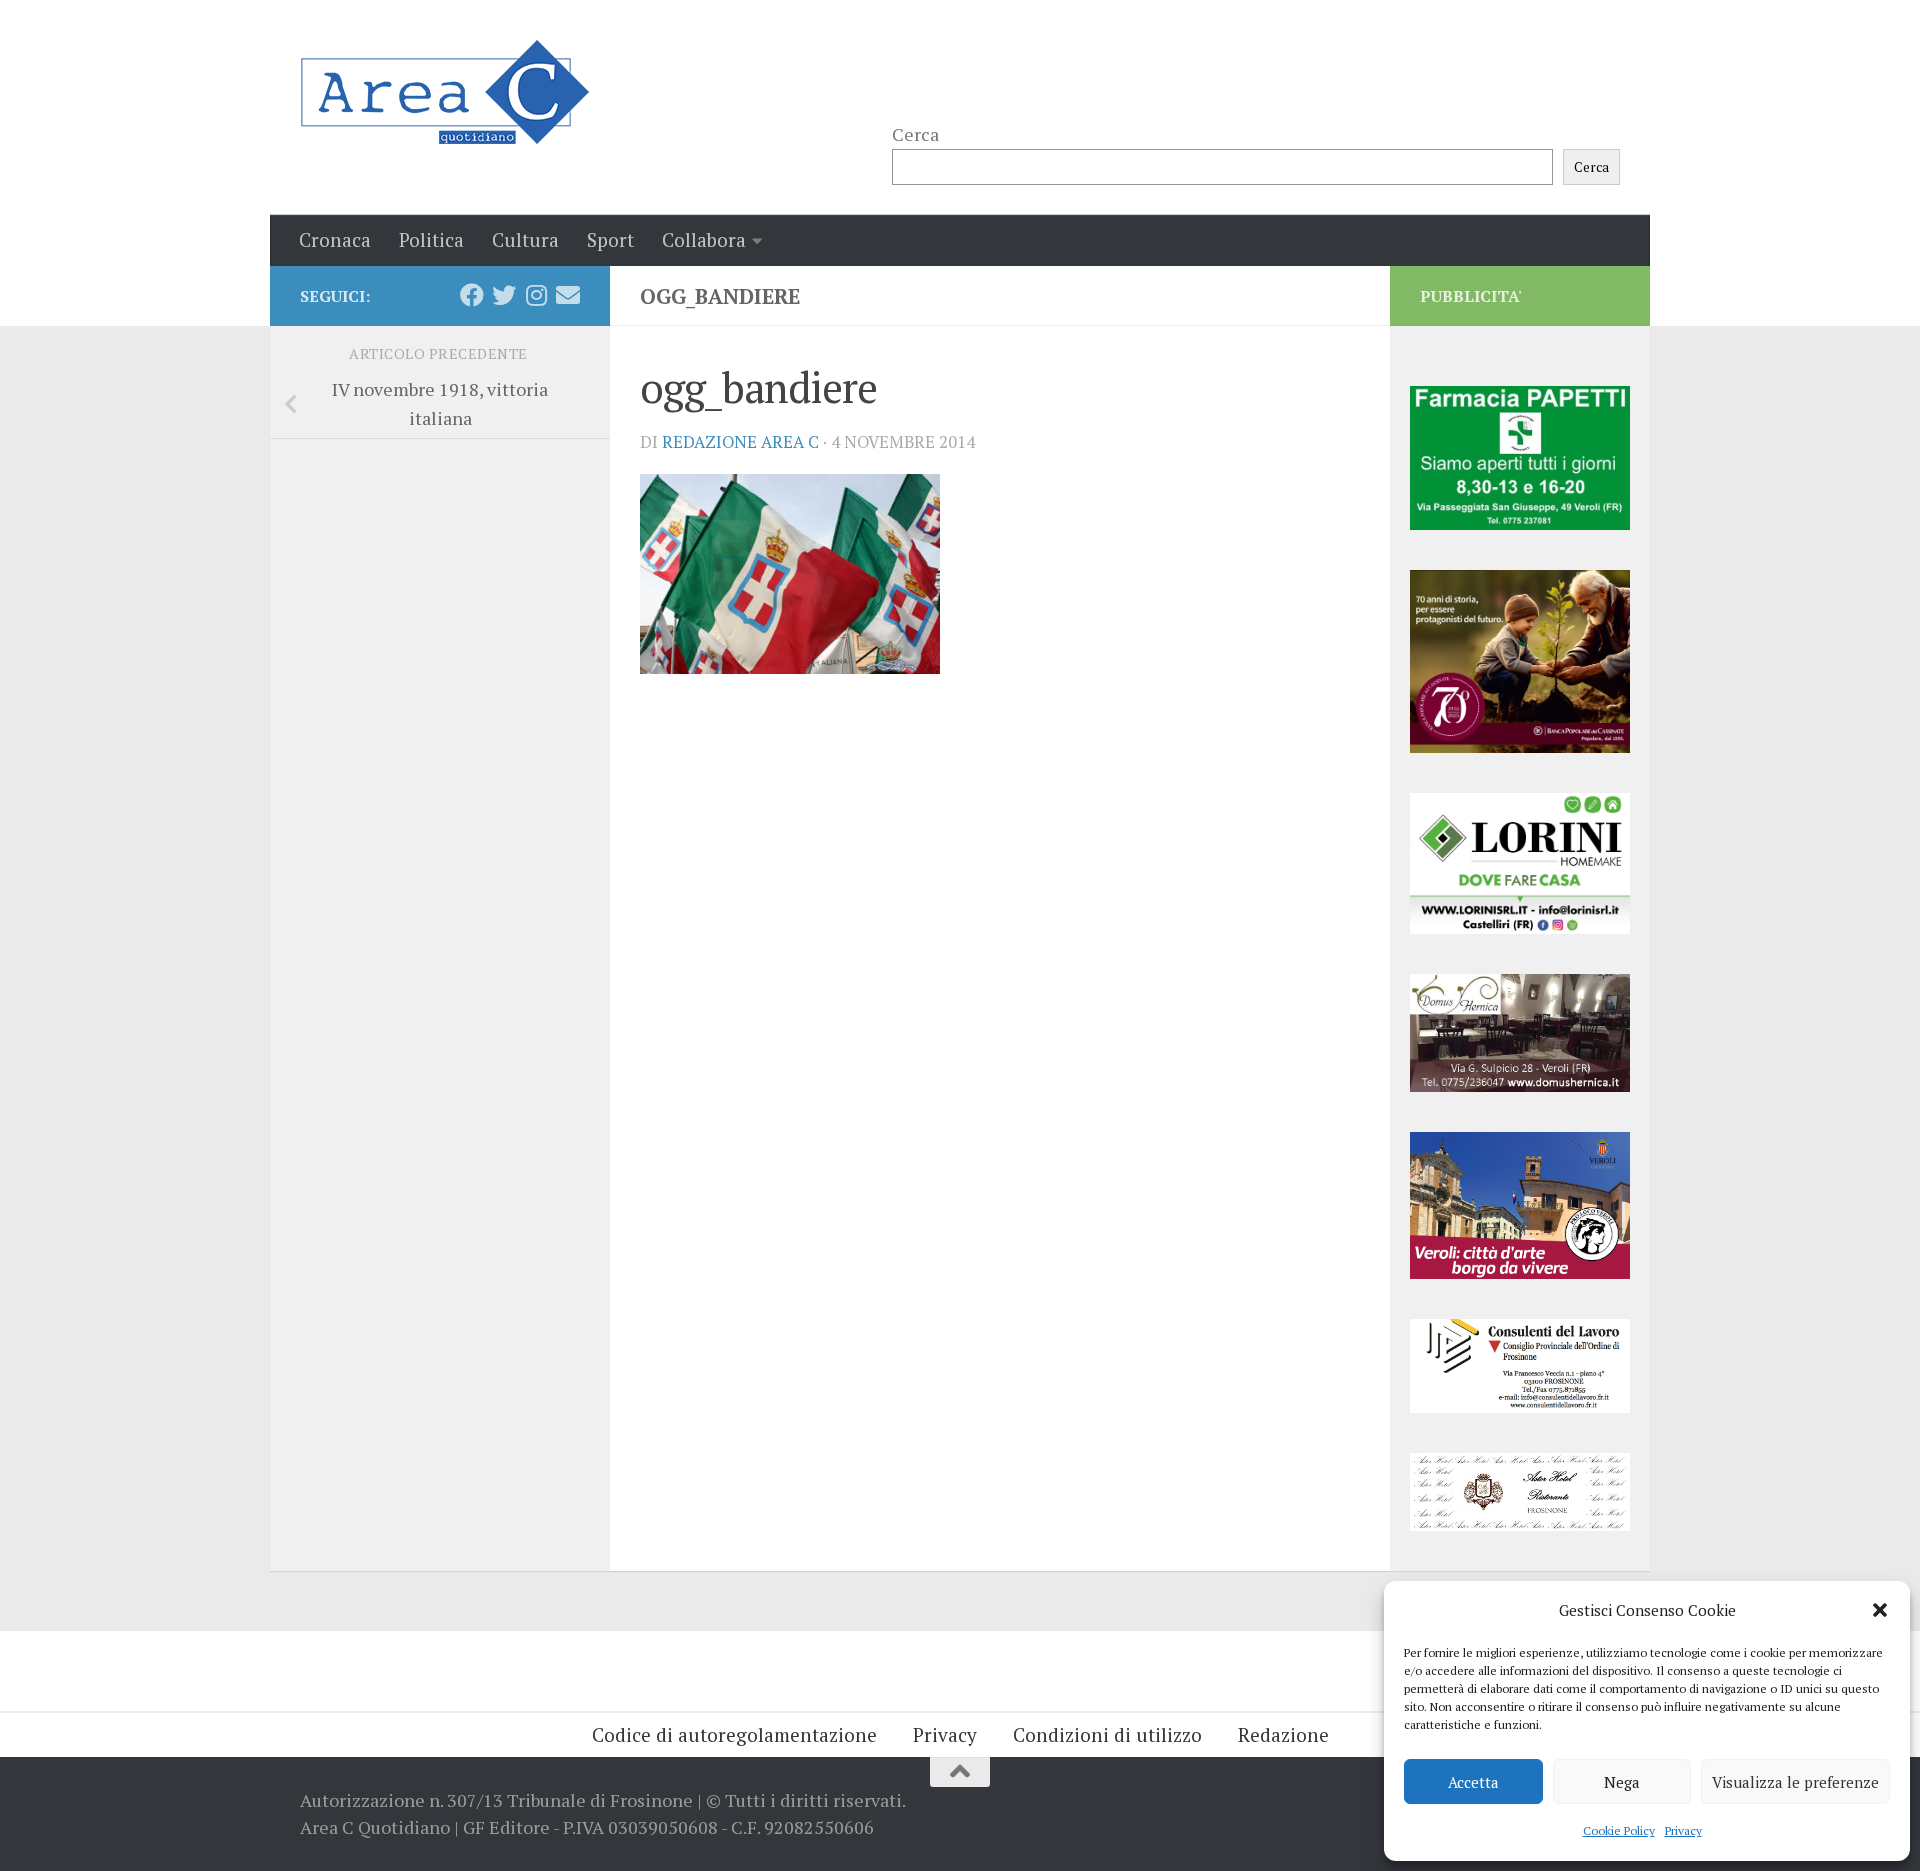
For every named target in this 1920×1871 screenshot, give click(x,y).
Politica (431, 239)
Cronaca (335, 239)
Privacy (1683, 1830)
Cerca (915, 134)
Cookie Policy (1619, 1830)
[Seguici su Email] (568, 295)
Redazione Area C (740, 442)
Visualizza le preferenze (1795, 1782)
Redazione (1283, 1734)
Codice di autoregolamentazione (734, 1734)
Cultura (525, 239)
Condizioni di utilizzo (1107, 1734)
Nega (1622, 1782)
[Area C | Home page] (444, 92)
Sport (610, 239)
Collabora (704, 239)
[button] (1880, 1610)
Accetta (1473, 1782)
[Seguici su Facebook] (472, 295)
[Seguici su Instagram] (536, 295)
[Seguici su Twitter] (504, 295)
